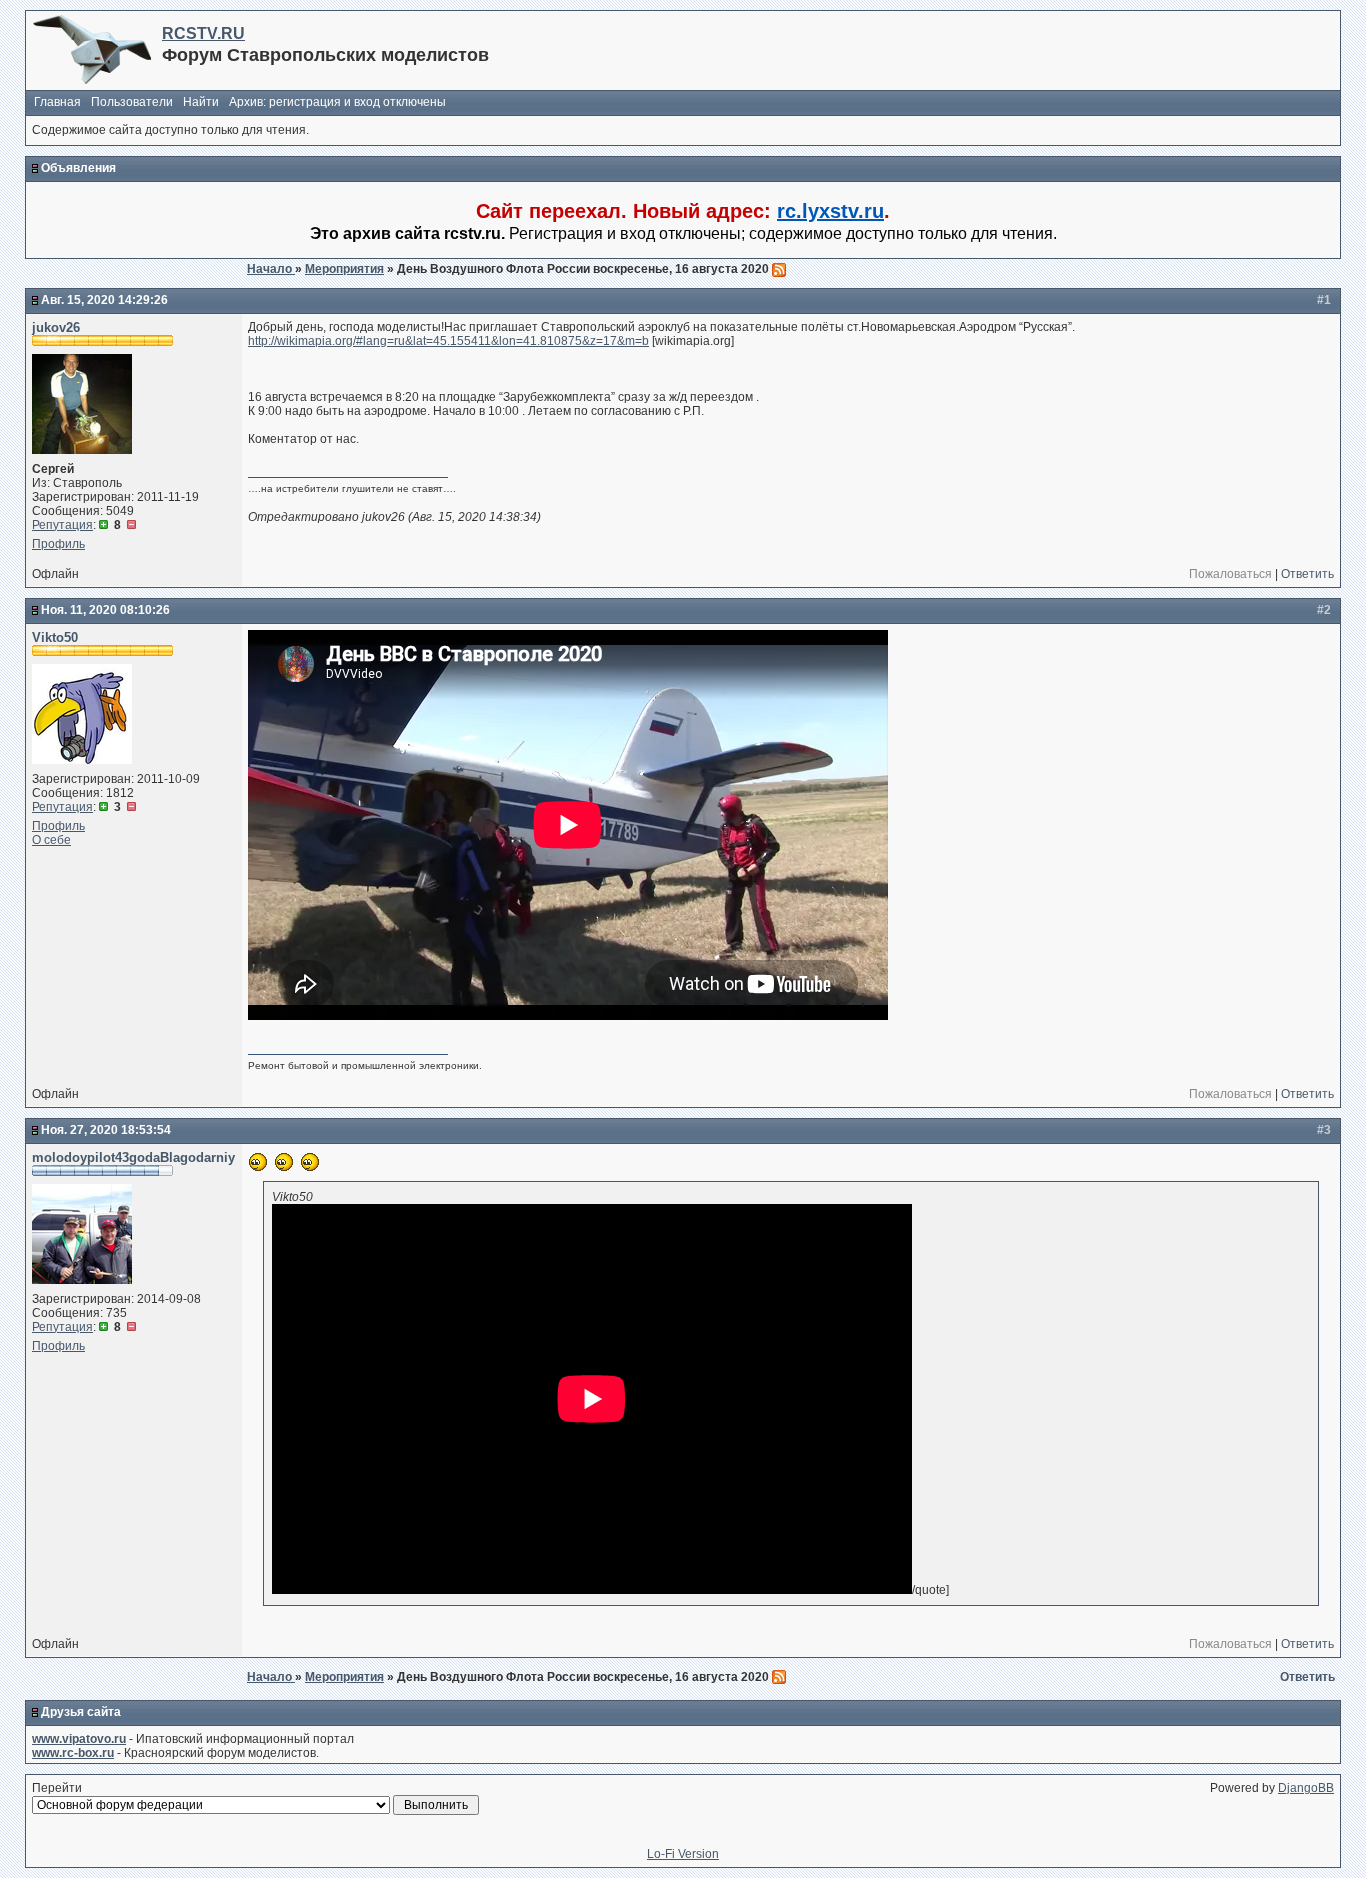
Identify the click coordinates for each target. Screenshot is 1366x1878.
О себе (51, 840)
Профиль (58, 544)
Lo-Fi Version (683, 1854)
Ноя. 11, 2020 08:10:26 (105, 610)
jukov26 (56, 327)
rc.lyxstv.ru (830, 211)
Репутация (62, 525)
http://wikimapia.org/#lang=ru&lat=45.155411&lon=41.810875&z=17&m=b (448, 341)
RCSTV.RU (203, 33)
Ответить (1307, 574)
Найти (201, 102)
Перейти (57, 1788)
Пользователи (132, 102)
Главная (57, 102)
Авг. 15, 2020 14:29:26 (104, 300)
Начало (271, 269)
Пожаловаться (1230, 574)
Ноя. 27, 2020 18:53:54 (106, 1130)
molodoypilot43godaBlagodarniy (133, 1157)
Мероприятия (344, 269)
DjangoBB (1306, 1788)
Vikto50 (55, 637)
